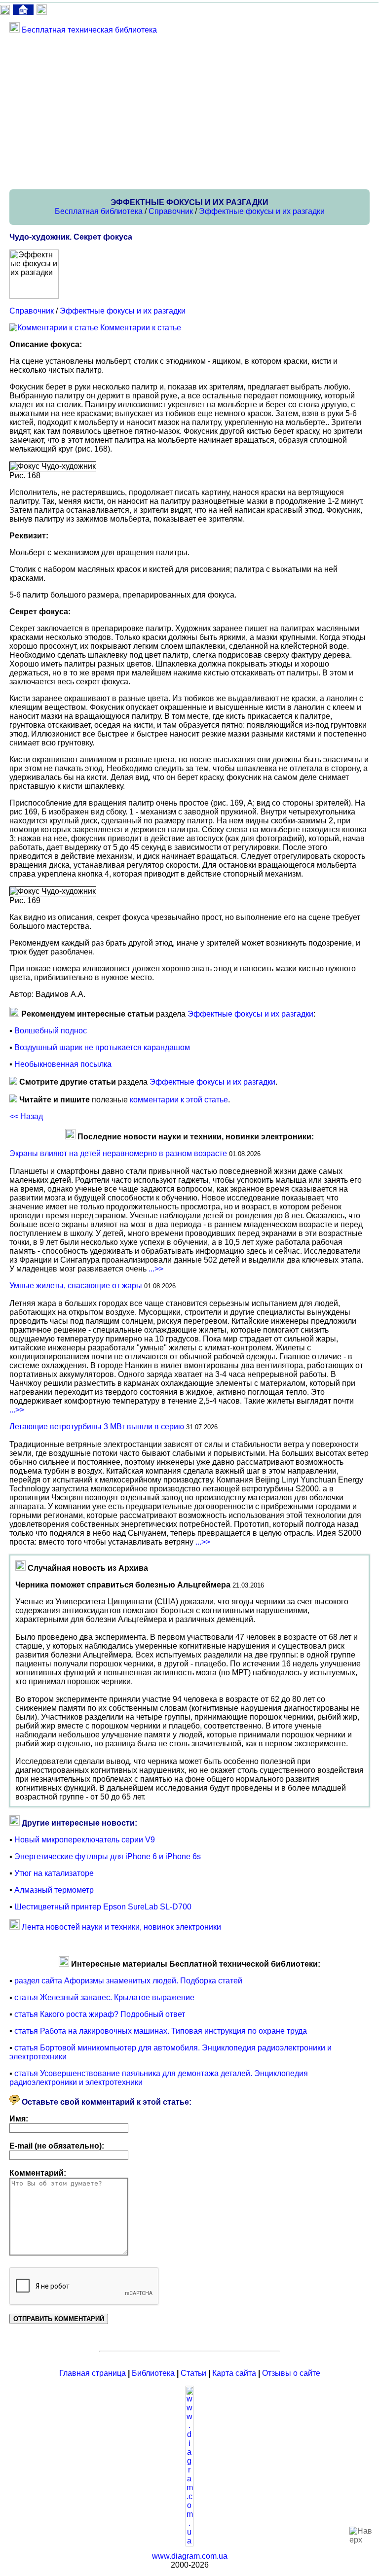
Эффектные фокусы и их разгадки (262, 211)
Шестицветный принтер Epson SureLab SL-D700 (103, 1907)
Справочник (171, 211)
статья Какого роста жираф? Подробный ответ (100, 2014)
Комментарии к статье (141, 328)
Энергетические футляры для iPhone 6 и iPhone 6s (108, 1856)
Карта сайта (234, 2373)
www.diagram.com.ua (190, 2556)
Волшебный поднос (51, 1031)
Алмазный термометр (54, 1890)
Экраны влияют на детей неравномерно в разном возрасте (118, 1153)
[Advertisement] (190, 111)
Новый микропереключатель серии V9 (85, 1840)
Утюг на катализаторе (54, 1873)
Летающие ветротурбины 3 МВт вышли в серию (97, 1427)
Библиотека (153, 2373)
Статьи (193, 2373)
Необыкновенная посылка (63, 1064)
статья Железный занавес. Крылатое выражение (104, 1997)
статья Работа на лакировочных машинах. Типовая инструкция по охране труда (161, 2031)
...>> (156, 1269)
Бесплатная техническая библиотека (89, 30)
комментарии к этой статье (179, 1100)
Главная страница (93, 2373)
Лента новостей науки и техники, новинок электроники (121, 1927)
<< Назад (26, 1116)
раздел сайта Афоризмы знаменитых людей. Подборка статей (128, 1981)
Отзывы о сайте (291, 2373)
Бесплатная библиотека (99, 211)
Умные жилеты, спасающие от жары (76, 1286)
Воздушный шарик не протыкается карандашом (102, 1047)
